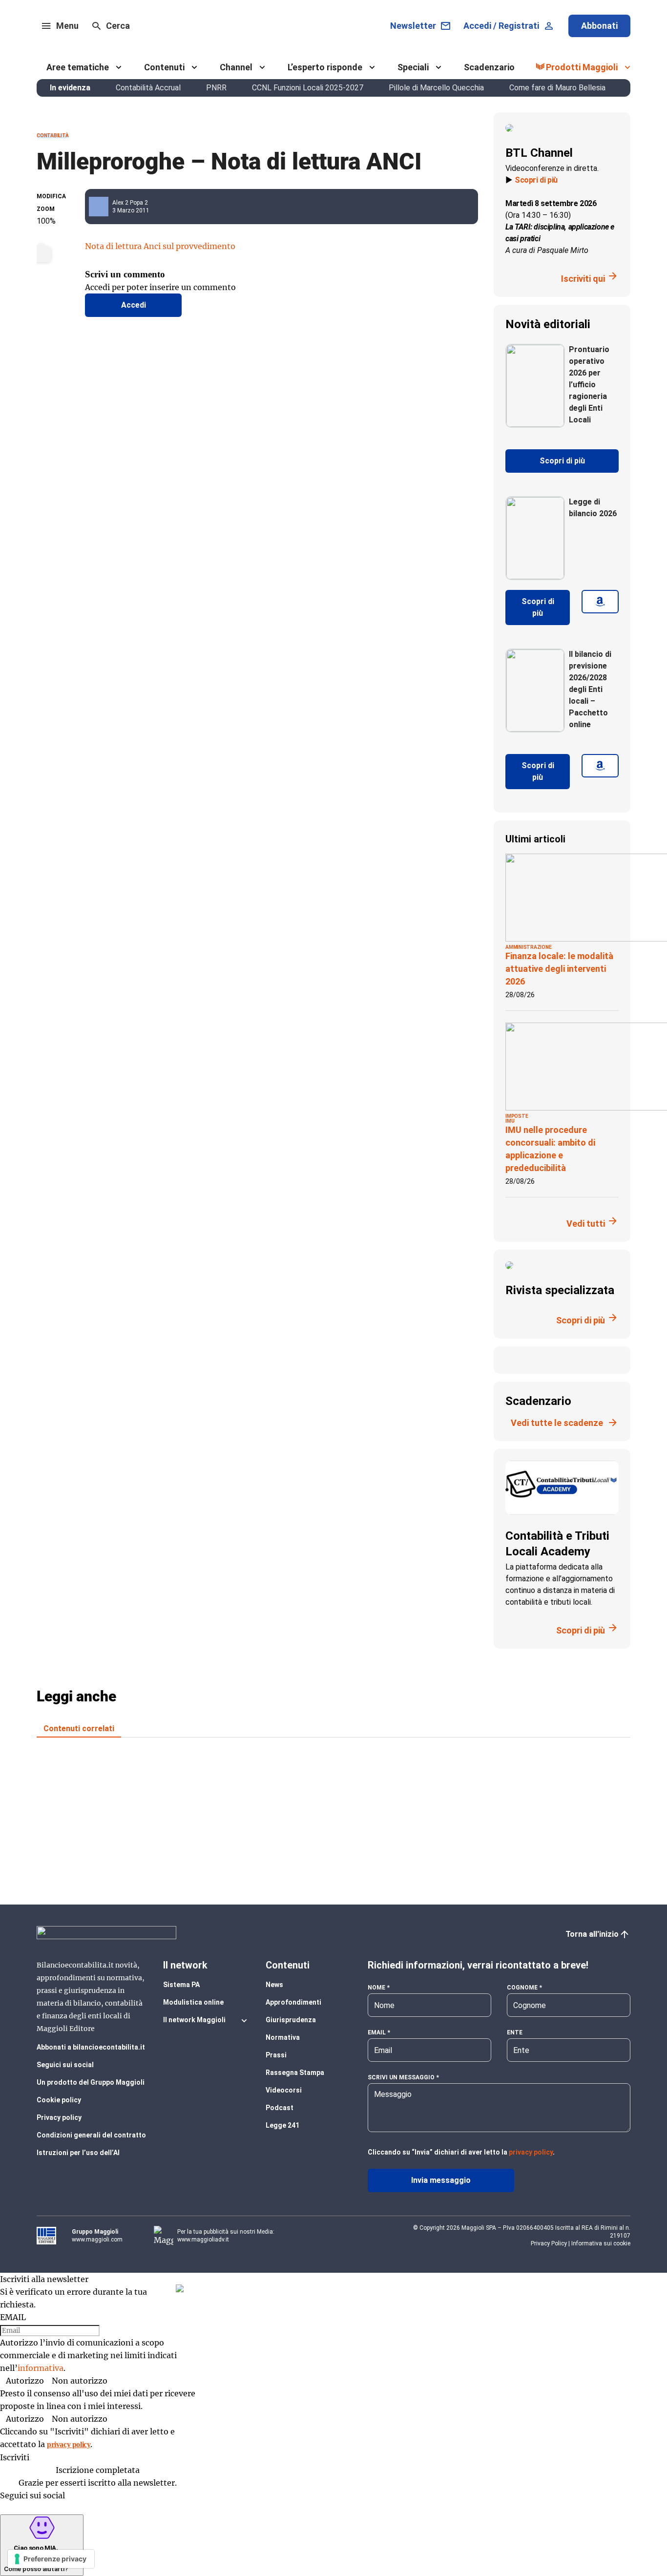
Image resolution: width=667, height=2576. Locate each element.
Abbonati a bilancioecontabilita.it (91, 2047)
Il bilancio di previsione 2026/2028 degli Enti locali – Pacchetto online (590, 689)
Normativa (283, 2037)
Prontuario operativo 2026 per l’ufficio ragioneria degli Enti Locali (589, 385)
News (274, 1985)
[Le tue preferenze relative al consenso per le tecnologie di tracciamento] (51, 2559)
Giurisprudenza (291, 2020)
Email (377, 2032)
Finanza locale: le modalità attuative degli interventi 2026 (559, 969)
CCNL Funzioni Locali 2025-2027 (308, 88)
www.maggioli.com (97, 2240)
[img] (180, 2288)
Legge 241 (282, 2125)
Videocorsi (284, 2090)
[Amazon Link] (600, 607)
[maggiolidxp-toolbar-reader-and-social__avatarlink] (103, 207)
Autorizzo (25, 2381)
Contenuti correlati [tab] (79, 1728)
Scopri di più (536, 180)
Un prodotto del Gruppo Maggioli (91, 2082)
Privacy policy (59, 2117)
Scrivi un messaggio (401, 2077)
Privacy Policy (549, 2243)
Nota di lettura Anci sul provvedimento (160, 246)
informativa (41, 2368)
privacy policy (531, 2152)
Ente (515, 2032)
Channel (236, 67)
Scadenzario (489, 67)
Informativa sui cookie (601, 2243)
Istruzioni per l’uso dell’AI (78, 2153)
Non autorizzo (80, 2381)
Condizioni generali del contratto (91, 2135)
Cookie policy (59, 2100)
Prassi (276, 2055)
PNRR (216, 88)
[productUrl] (535, 424)
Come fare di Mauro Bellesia (557, 88)
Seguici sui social (65, 2065)
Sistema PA (181, 1985)
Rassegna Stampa (295, 2073)
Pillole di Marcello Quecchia (436, 88)
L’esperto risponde (325, 67)
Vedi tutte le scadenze (557, 1423)
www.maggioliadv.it (203, 2240)
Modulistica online (193, 2002)
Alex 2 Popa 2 (130, 203)
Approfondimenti (293, 2002)
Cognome (522, 1988)
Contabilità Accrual (148, 88)
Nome (376, 1988)
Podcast (280, 2108)
